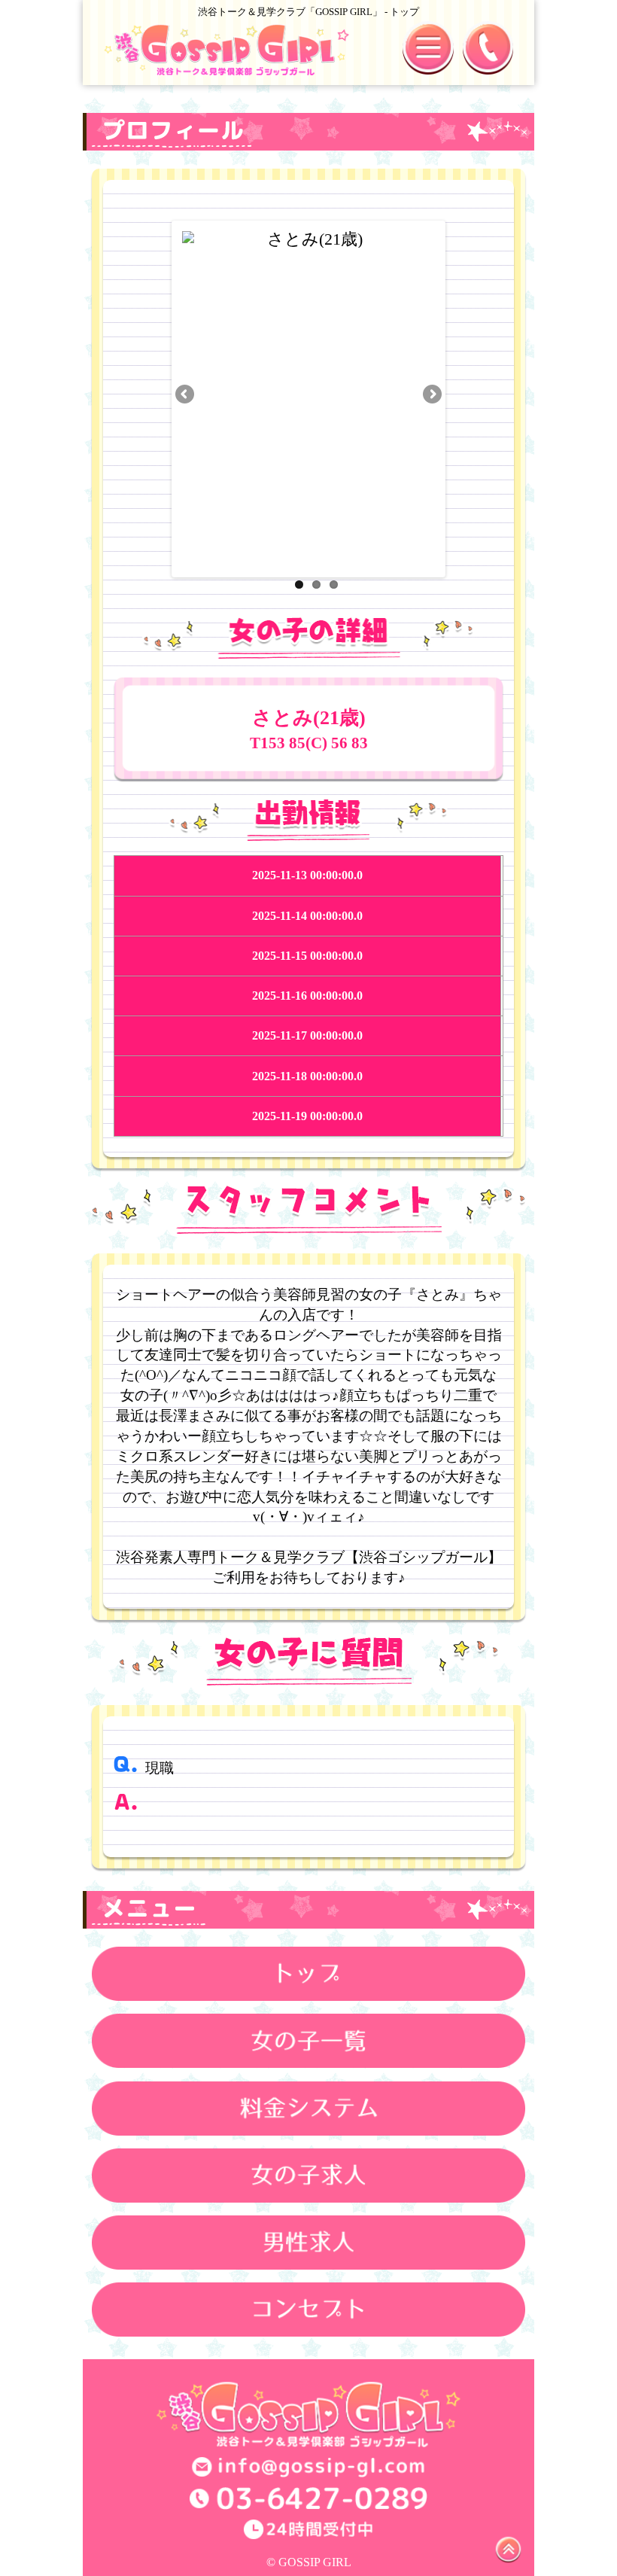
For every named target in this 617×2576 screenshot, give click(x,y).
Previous (186, 395)
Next (431, 395)
